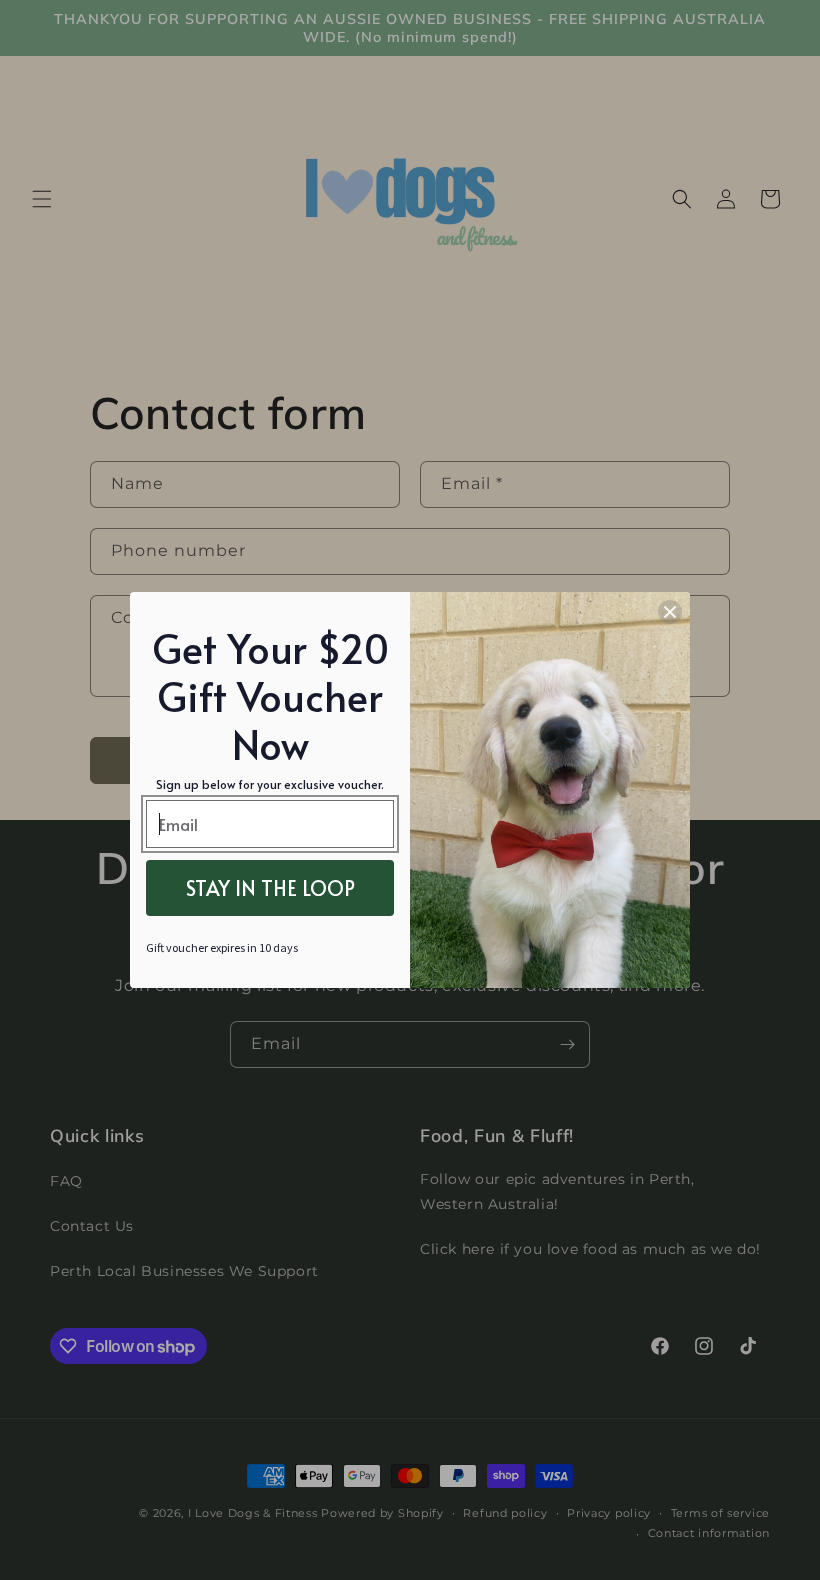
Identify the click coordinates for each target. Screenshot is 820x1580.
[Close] (670, 612)
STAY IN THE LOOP (270, 888)
